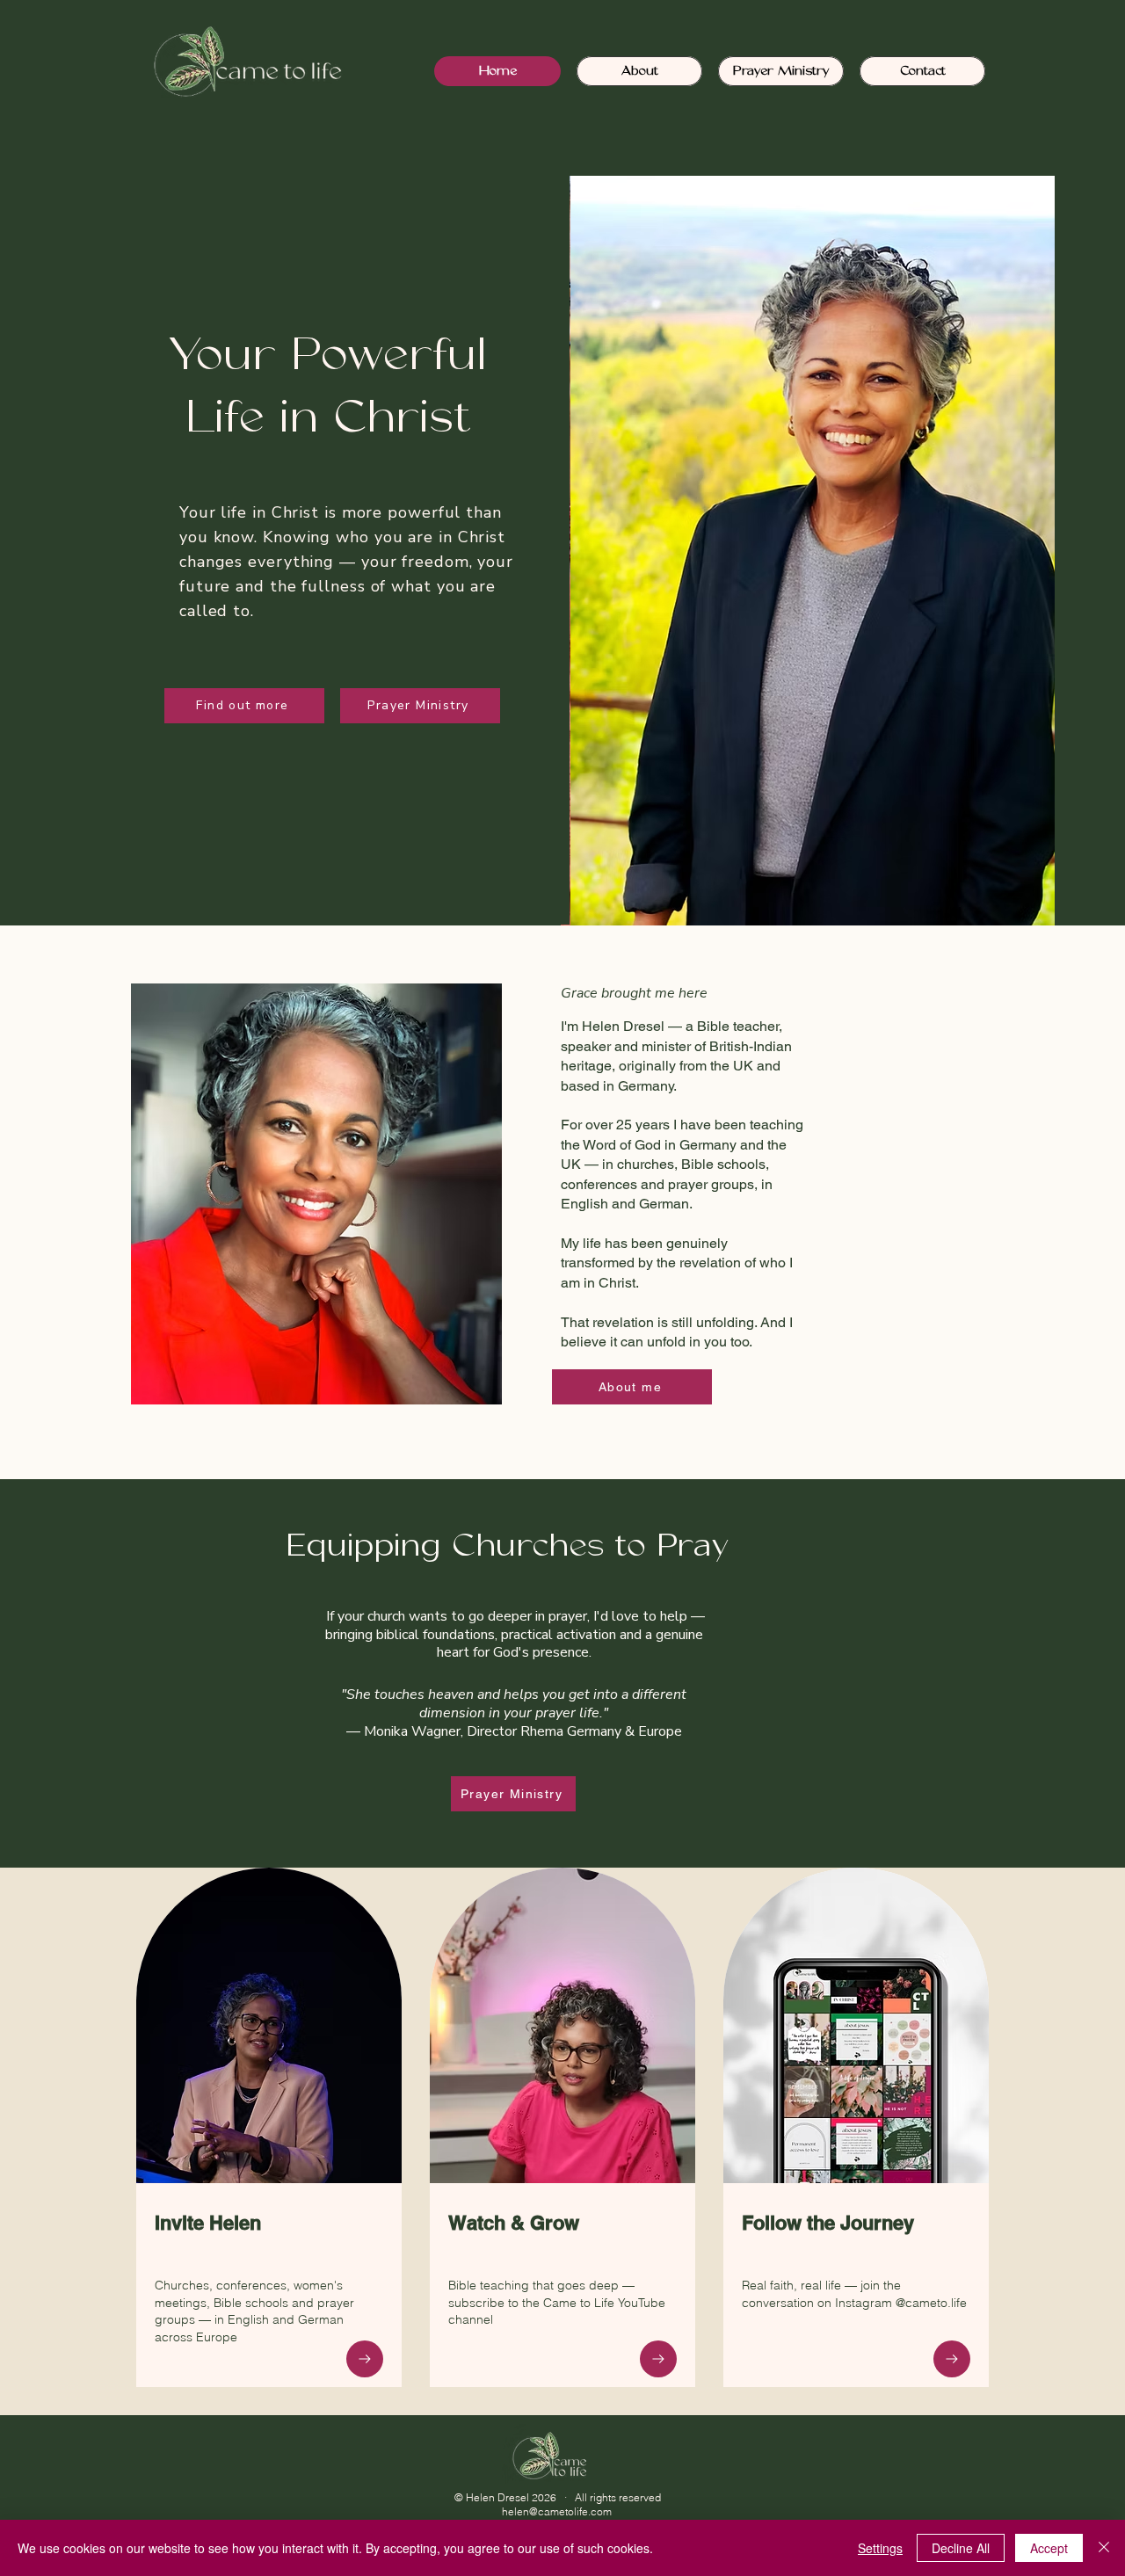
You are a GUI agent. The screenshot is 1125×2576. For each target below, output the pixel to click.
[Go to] (365, 2359)
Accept (1049, 2548)
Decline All (961, 2548)
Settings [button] (880, 2548)
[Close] (1104, 2548)
